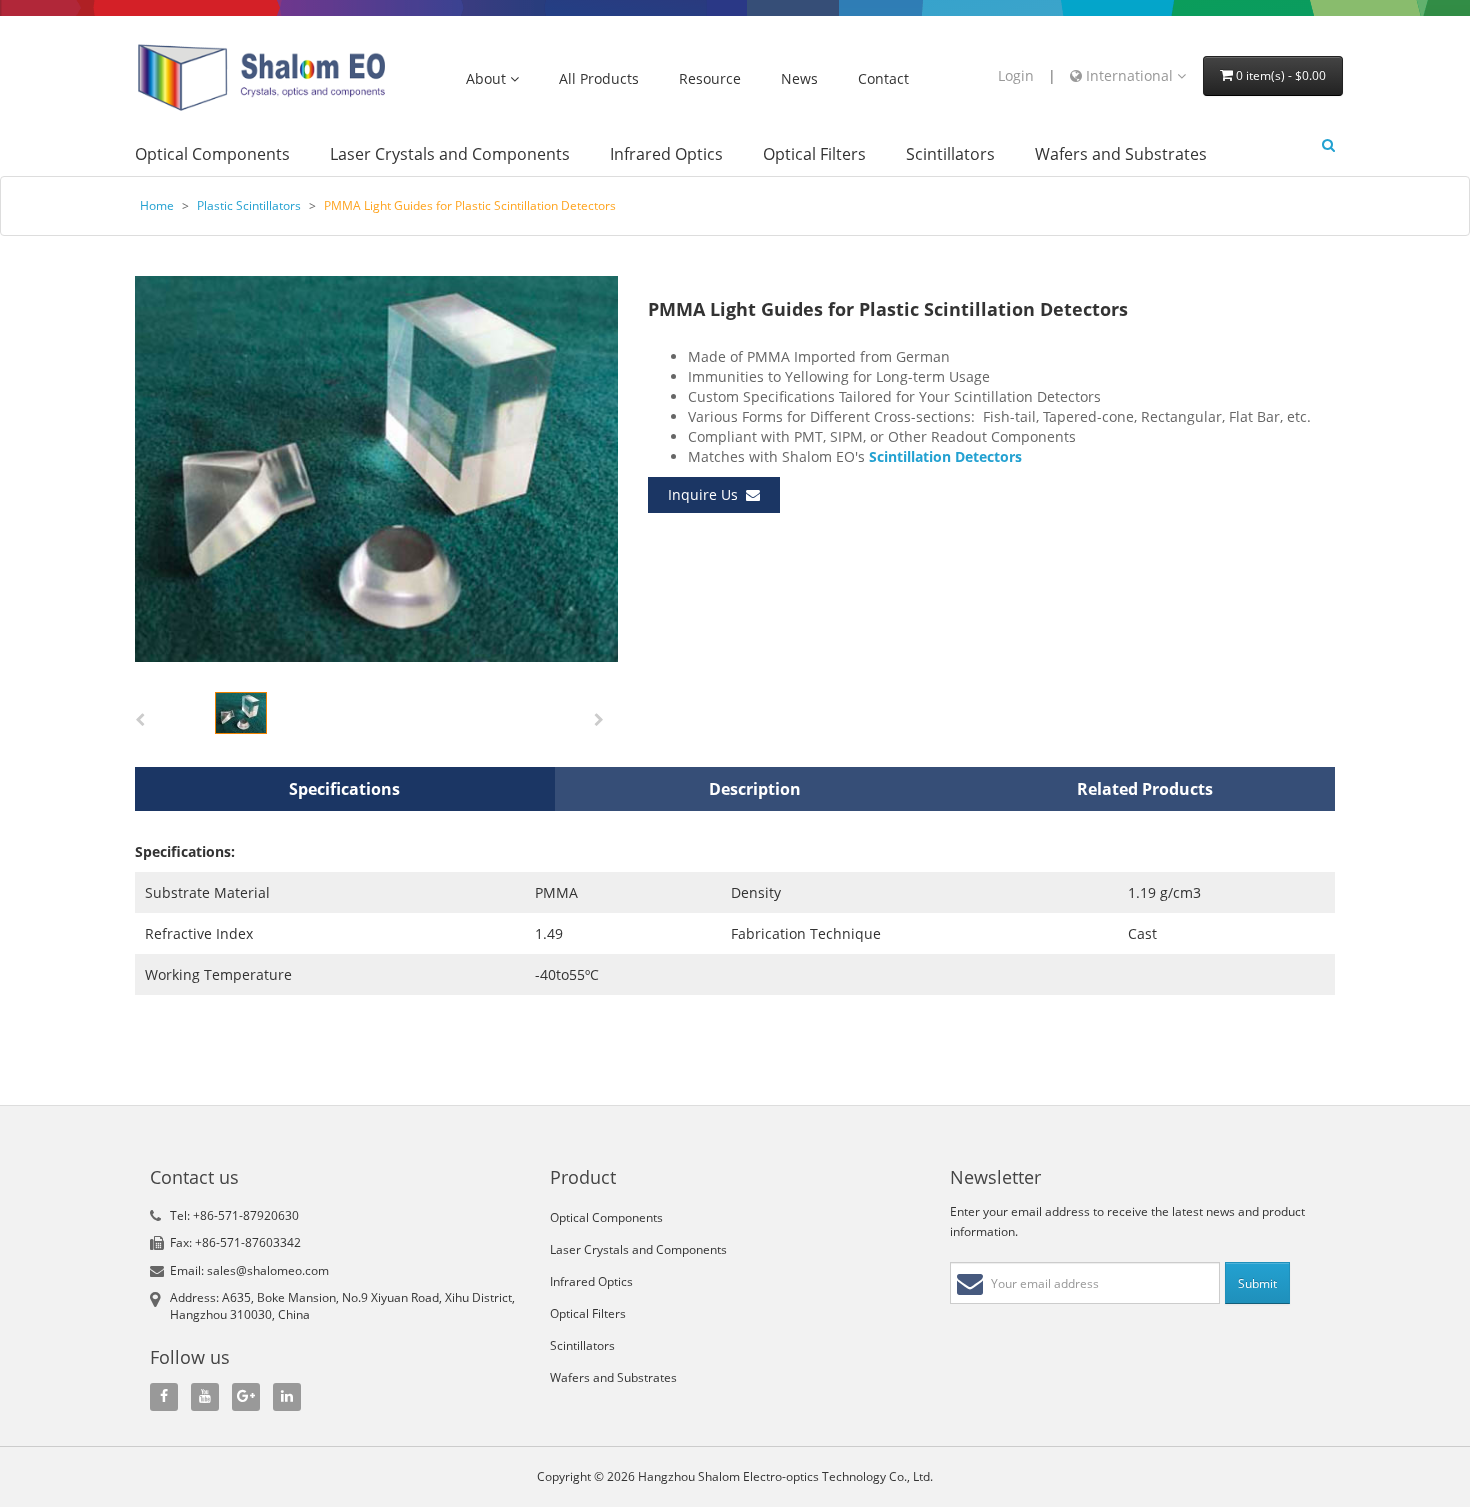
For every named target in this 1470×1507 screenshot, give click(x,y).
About (488, 79)
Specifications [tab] (344, 789)
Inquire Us (707, 494)
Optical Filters (814, 154)
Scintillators (950, 154)
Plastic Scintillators (249, 205)
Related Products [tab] (1145, 789)
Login (1016, 75)
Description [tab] (755, 789)
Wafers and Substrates (1121, 154)
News (799, 79)
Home (157, 205)
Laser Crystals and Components (450, 154)
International (1129, 75)
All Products (599, 79)
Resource (710, 79)
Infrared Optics (666, 154)
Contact (883, 79)
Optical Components (212, 154)
